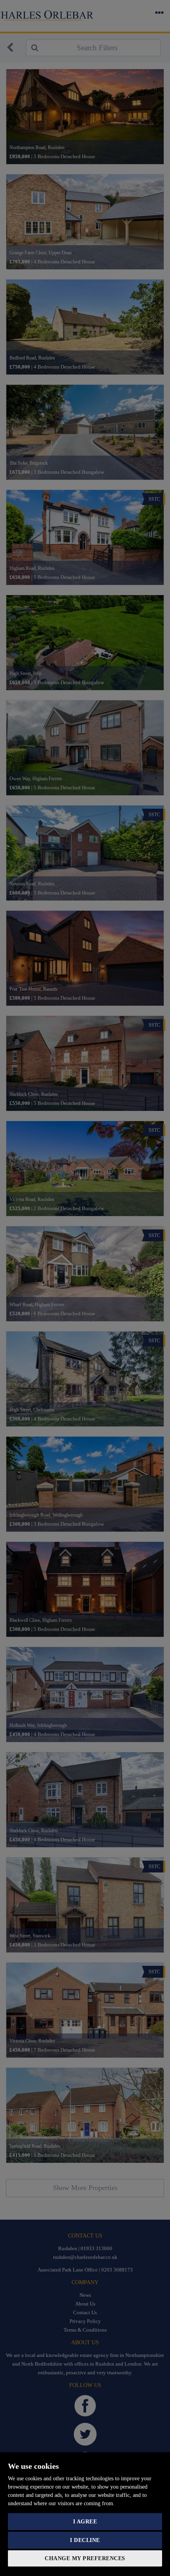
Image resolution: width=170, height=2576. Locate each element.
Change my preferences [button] (85, 2558)
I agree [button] (85, 2522)
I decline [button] (85, 2540)
